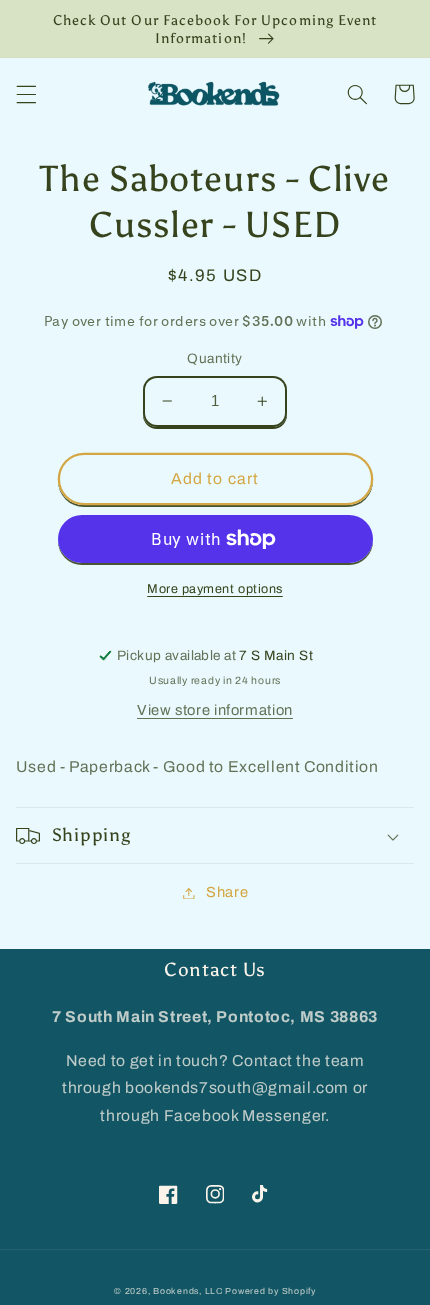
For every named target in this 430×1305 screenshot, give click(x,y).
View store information (215, 710)
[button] (26, 94)
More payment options (215, 589)
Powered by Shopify (270, 1291)
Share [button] (227, 892)
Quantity (214, 358)
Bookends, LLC (188, 1291)
